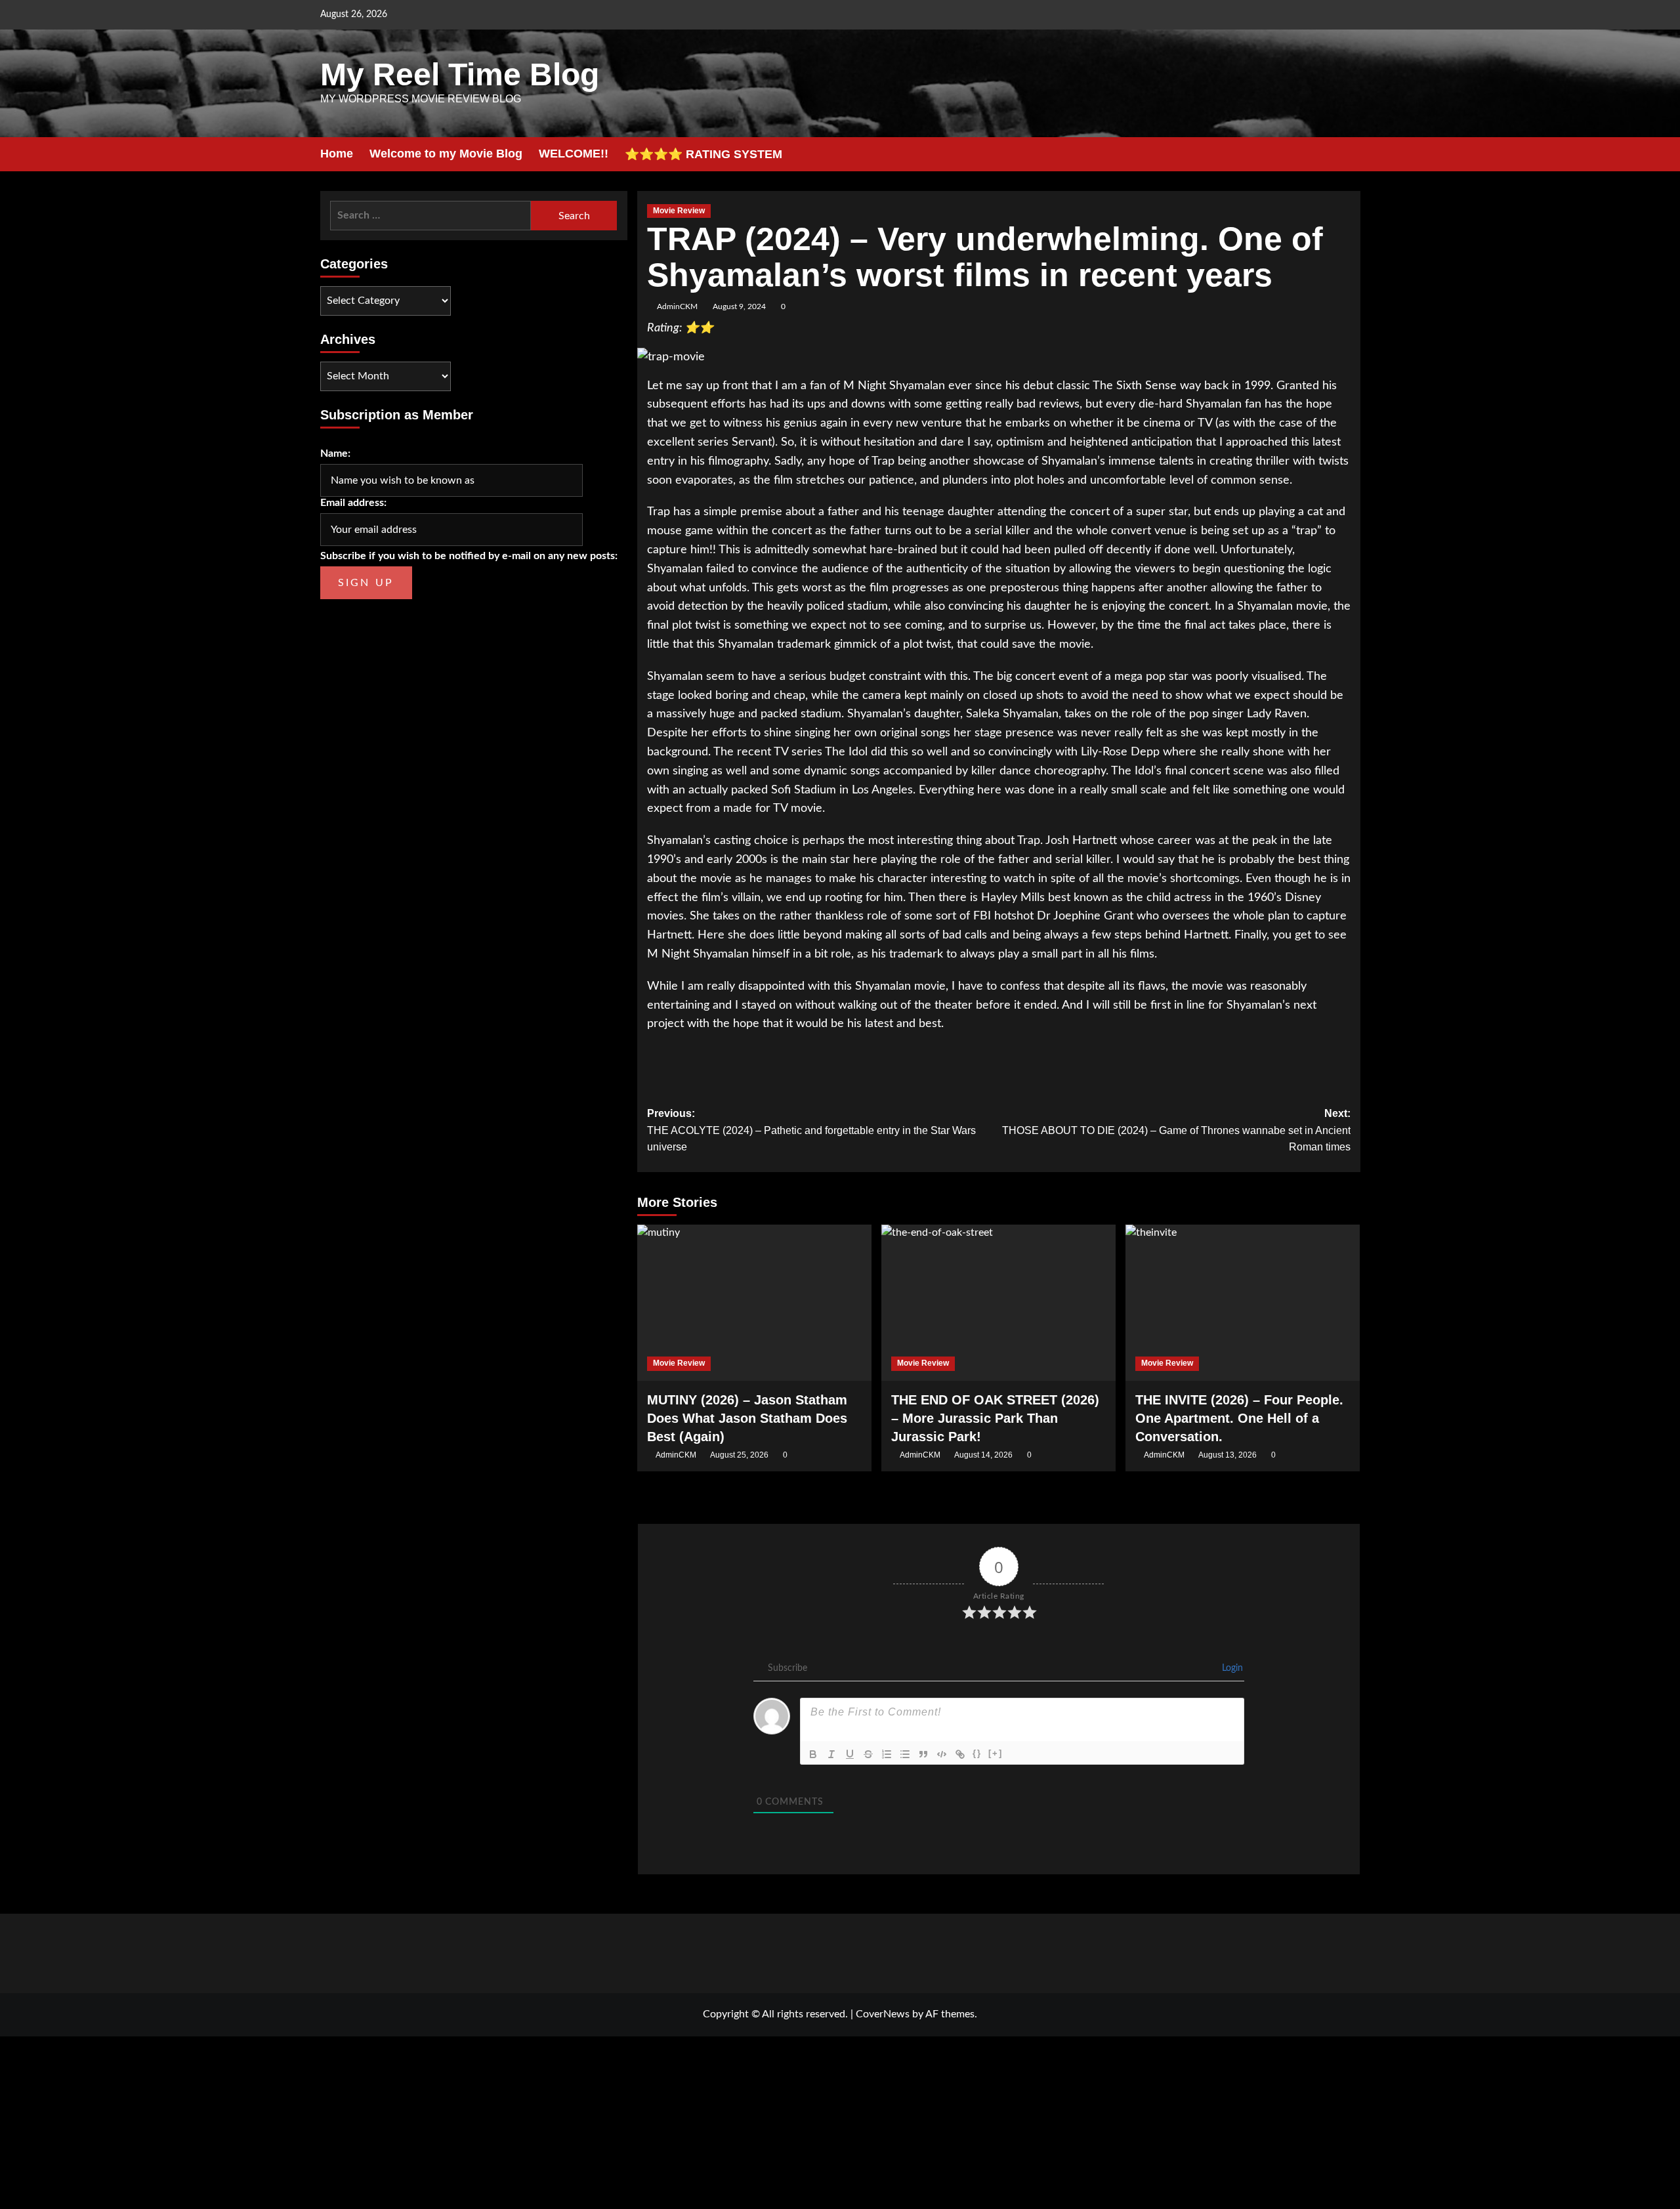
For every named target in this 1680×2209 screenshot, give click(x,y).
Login (1231, 1668)
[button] (1352, 154)
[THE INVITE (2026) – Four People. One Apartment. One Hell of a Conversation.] (1243, 1303)
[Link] (960, 1754)
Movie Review (679, 211)
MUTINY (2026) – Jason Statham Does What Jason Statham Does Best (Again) (747, 1418)
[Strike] (868, 1754)
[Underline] (850, 1754)
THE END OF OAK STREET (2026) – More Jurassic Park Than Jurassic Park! (995, 1418)
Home (337, 154)
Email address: (353, 503)
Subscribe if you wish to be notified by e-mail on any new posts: (469, 556)
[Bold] (813, 1754)
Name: (335, 453)
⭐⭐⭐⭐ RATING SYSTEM (703, 154)
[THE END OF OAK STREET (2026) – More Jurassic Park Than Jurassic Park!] (998, 1303)
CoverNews (883, 2014)
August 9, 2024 (739, 306)
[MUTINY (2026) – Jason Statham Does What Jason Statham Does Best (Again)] (754, 1303)
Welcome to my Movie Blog (446, 154)
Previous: (811, 1130)
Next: (1176, 1130)
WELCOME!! (574, 154)
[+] (996, 1753)
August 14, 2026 (983, 1455)
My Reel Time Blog (460, 74)
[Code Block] (942, 1754)
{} (977, 1753)
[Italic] (831, 1754)
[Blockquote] (923, 1754)
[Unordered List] (905, 1754)
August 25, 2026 (739, 1455)
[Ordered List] (887, 1754)
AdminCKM (677, 306)
